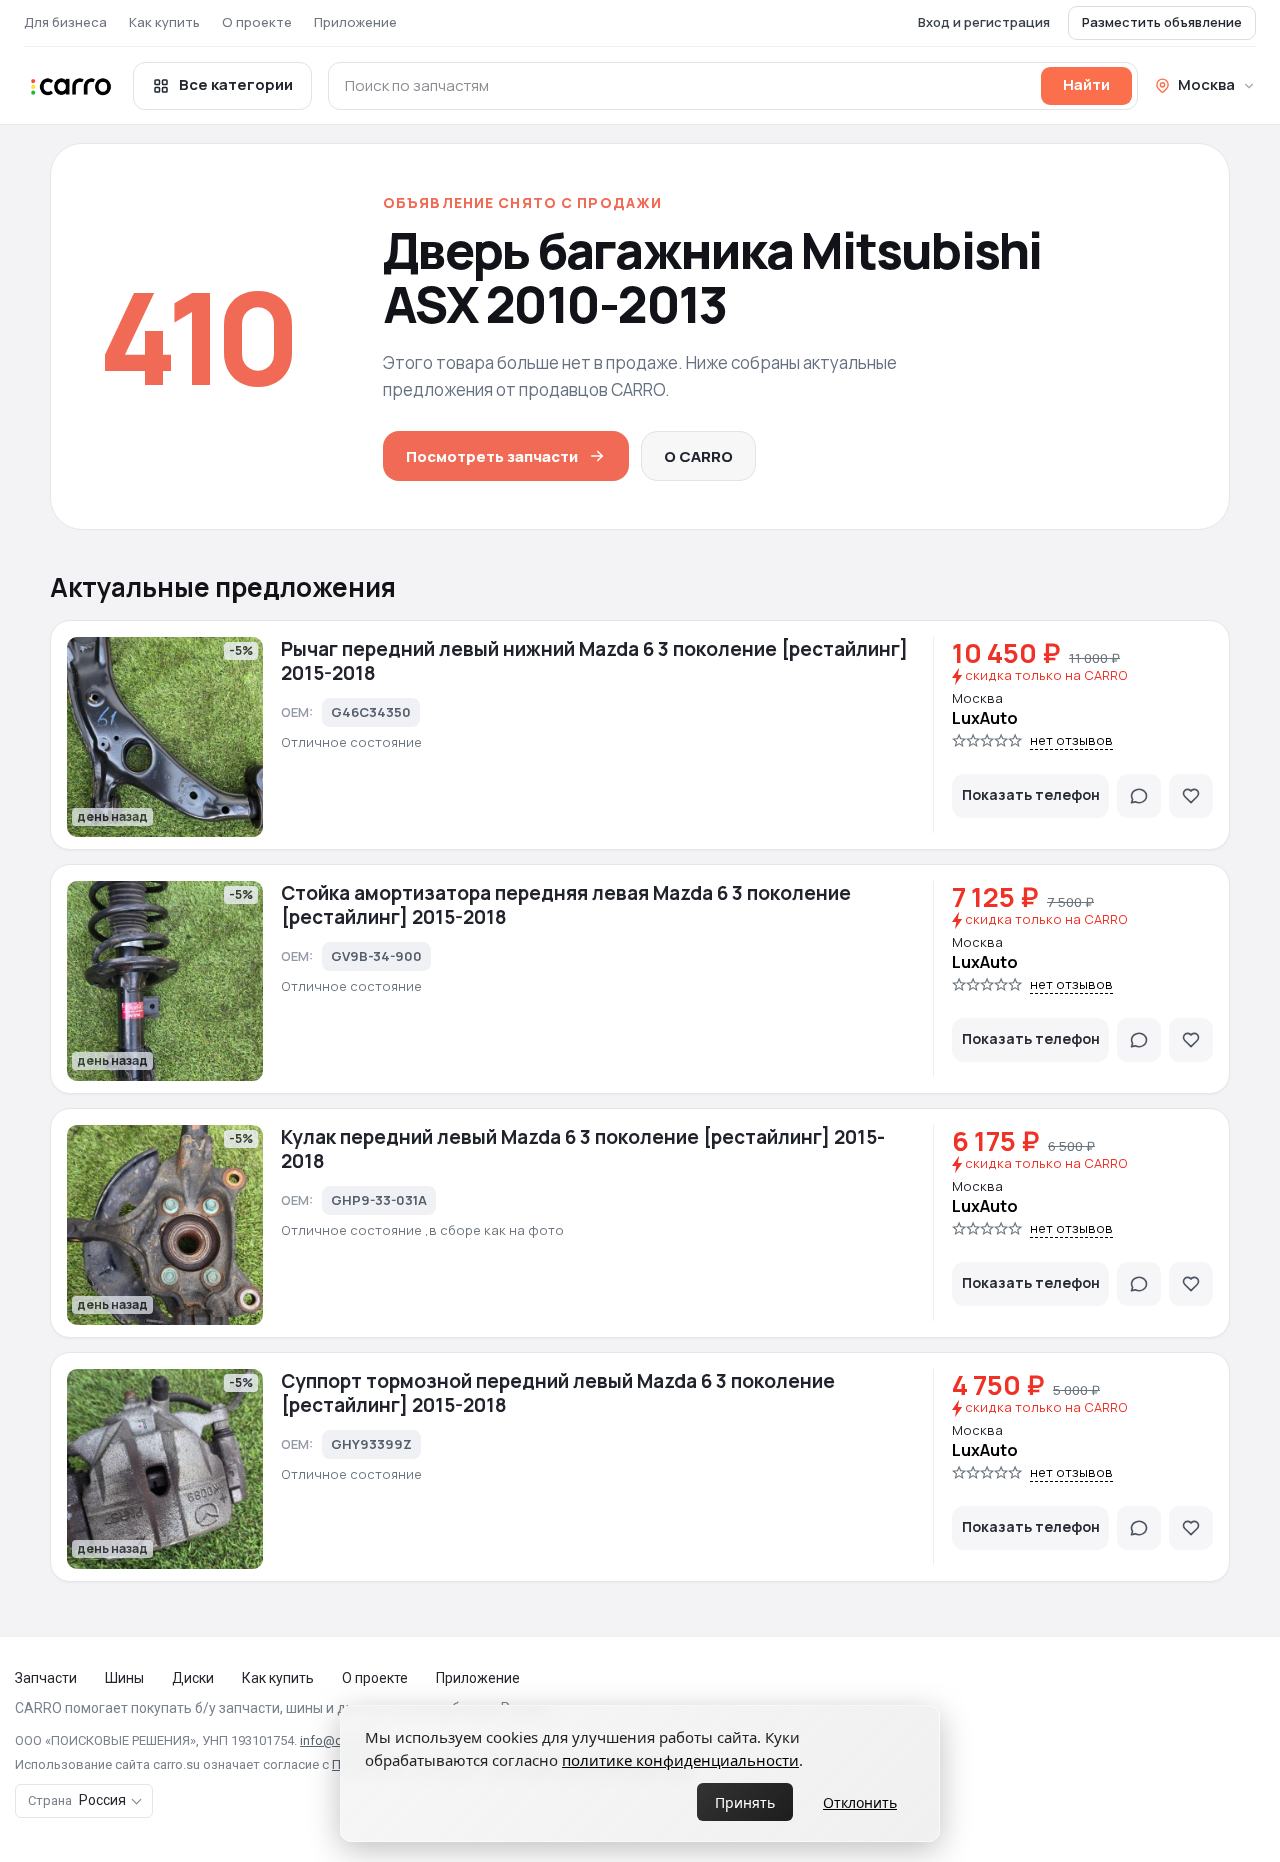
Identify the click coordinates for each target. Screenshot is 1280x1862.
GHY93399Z (371, 1444)
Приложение (355, 22)
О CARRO (698, 456)
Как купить (164, 22)
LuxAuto (985, 718)
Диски (193, 1678)
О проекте (257, 22)
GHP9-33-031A (379, 1200)
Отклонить (860, 1802)
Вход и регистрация (984, 22)
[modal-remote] (1139, 796)
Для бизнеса (65, 22)
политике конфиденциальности (680, 1760)
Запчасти (46, 1678)
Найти (1086, 84)
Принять (745, 1802)
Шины (124, 1678)
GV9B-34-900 (376, 956)
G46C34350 (371, 712)
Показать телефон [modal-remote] (1031, 794)
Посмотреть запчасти (492, 456)
